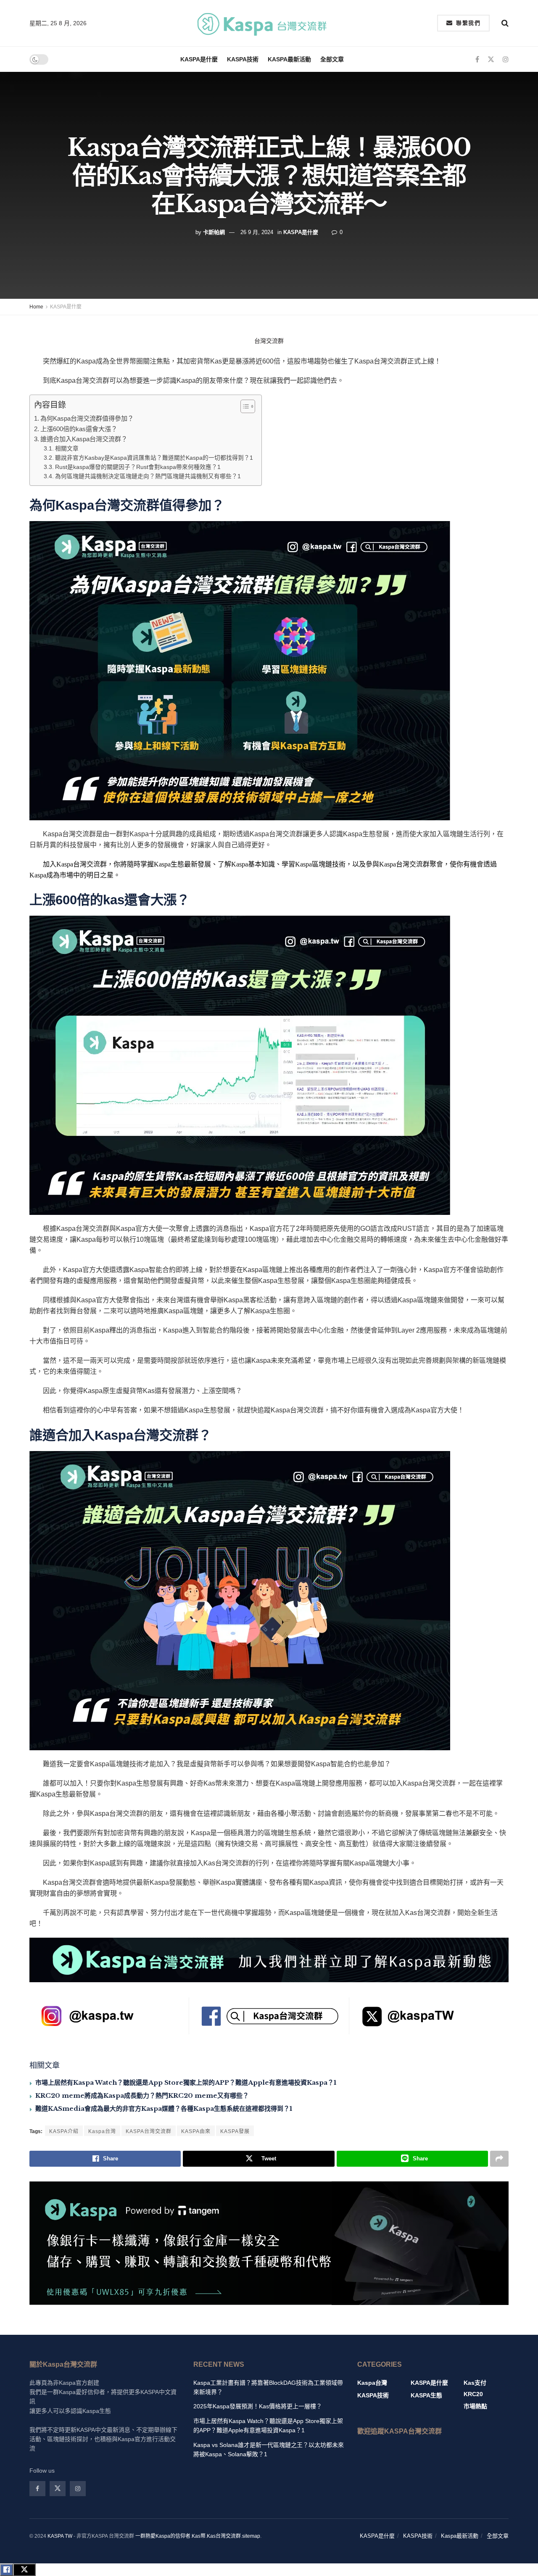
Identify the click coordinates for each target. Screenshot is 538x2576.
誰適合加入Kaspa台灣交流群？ (84, 439)
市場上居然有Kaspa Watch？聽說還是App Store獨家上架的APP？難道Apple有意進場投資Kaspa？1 (186, 2082)
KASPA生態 (426, 2395)
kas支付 (475, 2383)
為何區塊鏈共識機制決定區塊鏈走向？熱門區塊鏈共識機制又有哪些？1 (148, 476)
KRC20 (473, 2394)
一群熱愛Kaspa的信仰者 (163, 2536)
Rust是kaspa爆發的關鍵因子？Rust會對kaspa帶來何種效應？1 (138, 467)
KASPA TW (60, 2536)
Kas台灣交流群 (224, 2536)
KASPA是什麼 (199, 59)
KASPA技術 (243, 59)
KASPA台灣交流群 (149, 2131)
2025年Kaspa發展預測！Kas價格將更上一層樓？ (258, 2406)
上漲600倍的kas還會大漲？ (79, 429)
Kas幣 (199, 2536)
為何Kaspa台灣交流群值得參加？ (87, 418)
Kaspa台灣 (102, 2131)
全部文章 (332, 59)
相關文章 (67, 449)
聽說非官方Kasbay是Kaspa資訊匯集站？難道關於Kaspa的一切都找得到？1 (154, 458)
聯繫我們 (467, 23)
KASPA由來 (196, 2131)
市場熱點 (475, 2406)
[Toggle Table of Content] (244, 406)
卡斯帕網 (214, 232)
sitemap (251, 2536)
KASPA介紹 (64, 2131)
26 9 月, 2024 (257, 232)
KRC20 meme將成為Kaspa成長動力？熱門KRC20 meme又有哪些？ (142, 2095)
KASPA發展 (235, 2131)
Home (36, 307)
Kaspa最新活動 (289, 59)
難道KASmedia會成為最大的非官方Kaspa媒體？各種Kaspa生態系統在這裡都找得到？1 (164, 2108)
